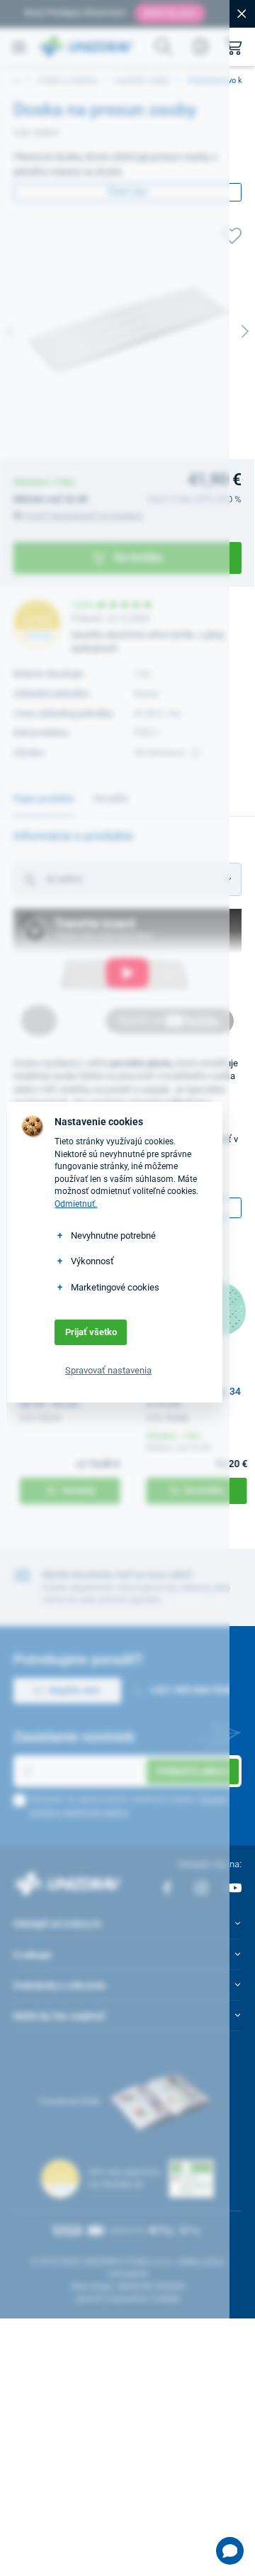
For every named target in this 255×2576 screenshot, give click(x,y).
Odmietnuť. (76, 1204)
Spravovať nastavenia (108, 1370)
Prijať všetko (91, 1332)
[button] (230, 2551)
